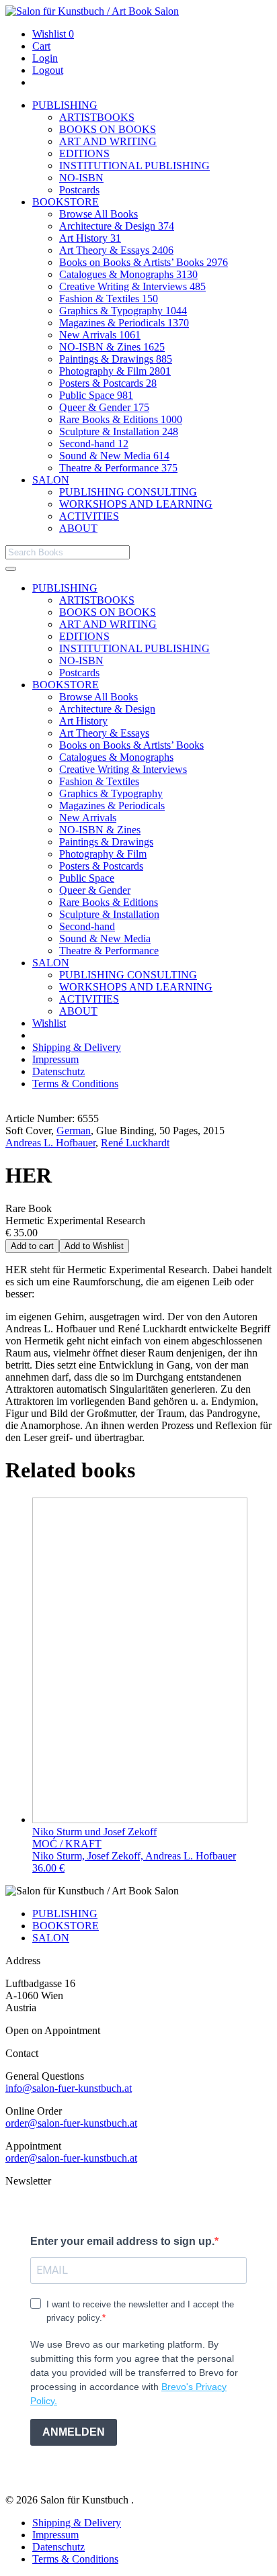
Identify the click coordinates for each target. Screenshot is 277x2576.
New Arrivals (100, 335)
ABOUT (78, 528)
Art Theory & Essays (116, 250)
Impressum (55, 1059)
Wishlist (53, 34)
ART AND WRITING (108, 141)
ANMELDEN (74, 2432)
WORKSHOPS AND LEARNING (136, 504)
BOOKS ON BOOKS (108, 129)
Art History (90, 238)
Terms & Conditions (75, 1084)
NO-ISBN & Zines (112, 347)
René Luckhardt (135, 1143)
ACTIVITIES (89, 516)
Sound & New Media (114, 456)
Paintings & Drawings (116, 359)
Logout (48, 70)
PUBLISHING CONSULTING (128, 492)
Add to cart (32, 1246)
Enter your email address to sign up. (122, 2241)
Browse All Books (98, 214)
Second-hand (94, 444)
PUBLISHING (65, 105)
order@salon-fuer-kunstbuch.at (71, 2123)
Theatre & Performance (118, 468)
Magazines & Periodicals (124, 323)
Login (45, 58)
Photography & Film (115, 371)
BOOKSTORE (66, 202)
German (74, 1131)
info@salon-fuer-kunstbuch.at (69, 2088)
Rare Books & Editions (121, 419)
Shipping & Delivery (77, 1047)
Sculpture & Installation (119, 431)
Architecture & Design (117, 226)
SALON (51, 480)
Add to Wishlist (94, 1246)
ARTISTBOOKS (97, 117)
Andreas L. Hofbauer (50, 1143)
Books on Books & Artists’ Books (144, 262)
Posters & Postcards (108, 383)
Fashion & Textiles (109, 298)
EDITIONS (84, 153)
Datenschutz (58, 1071)
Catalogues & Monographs (128, 274)
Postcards (79, 190)
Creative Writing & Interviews (132, 286)
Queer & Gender (104, 407)
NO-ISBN (81, 178)
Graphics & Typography (123, 311)
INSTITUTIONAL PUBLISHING (134, 166)
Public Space (96, 395)
